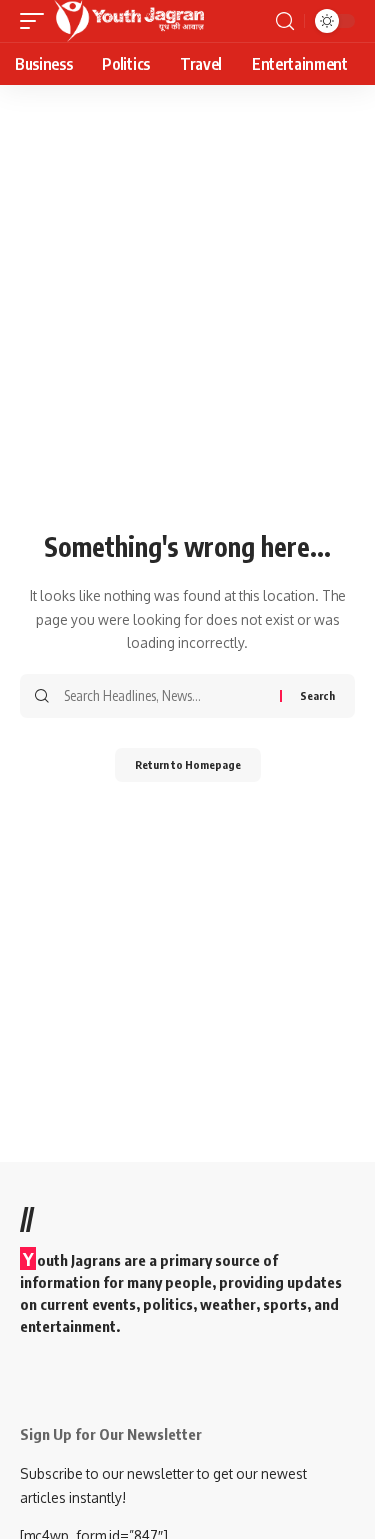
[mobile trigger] (37, 21)
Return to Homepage (188, 764)
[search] (285, 21)
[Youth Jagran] (129, 21)
